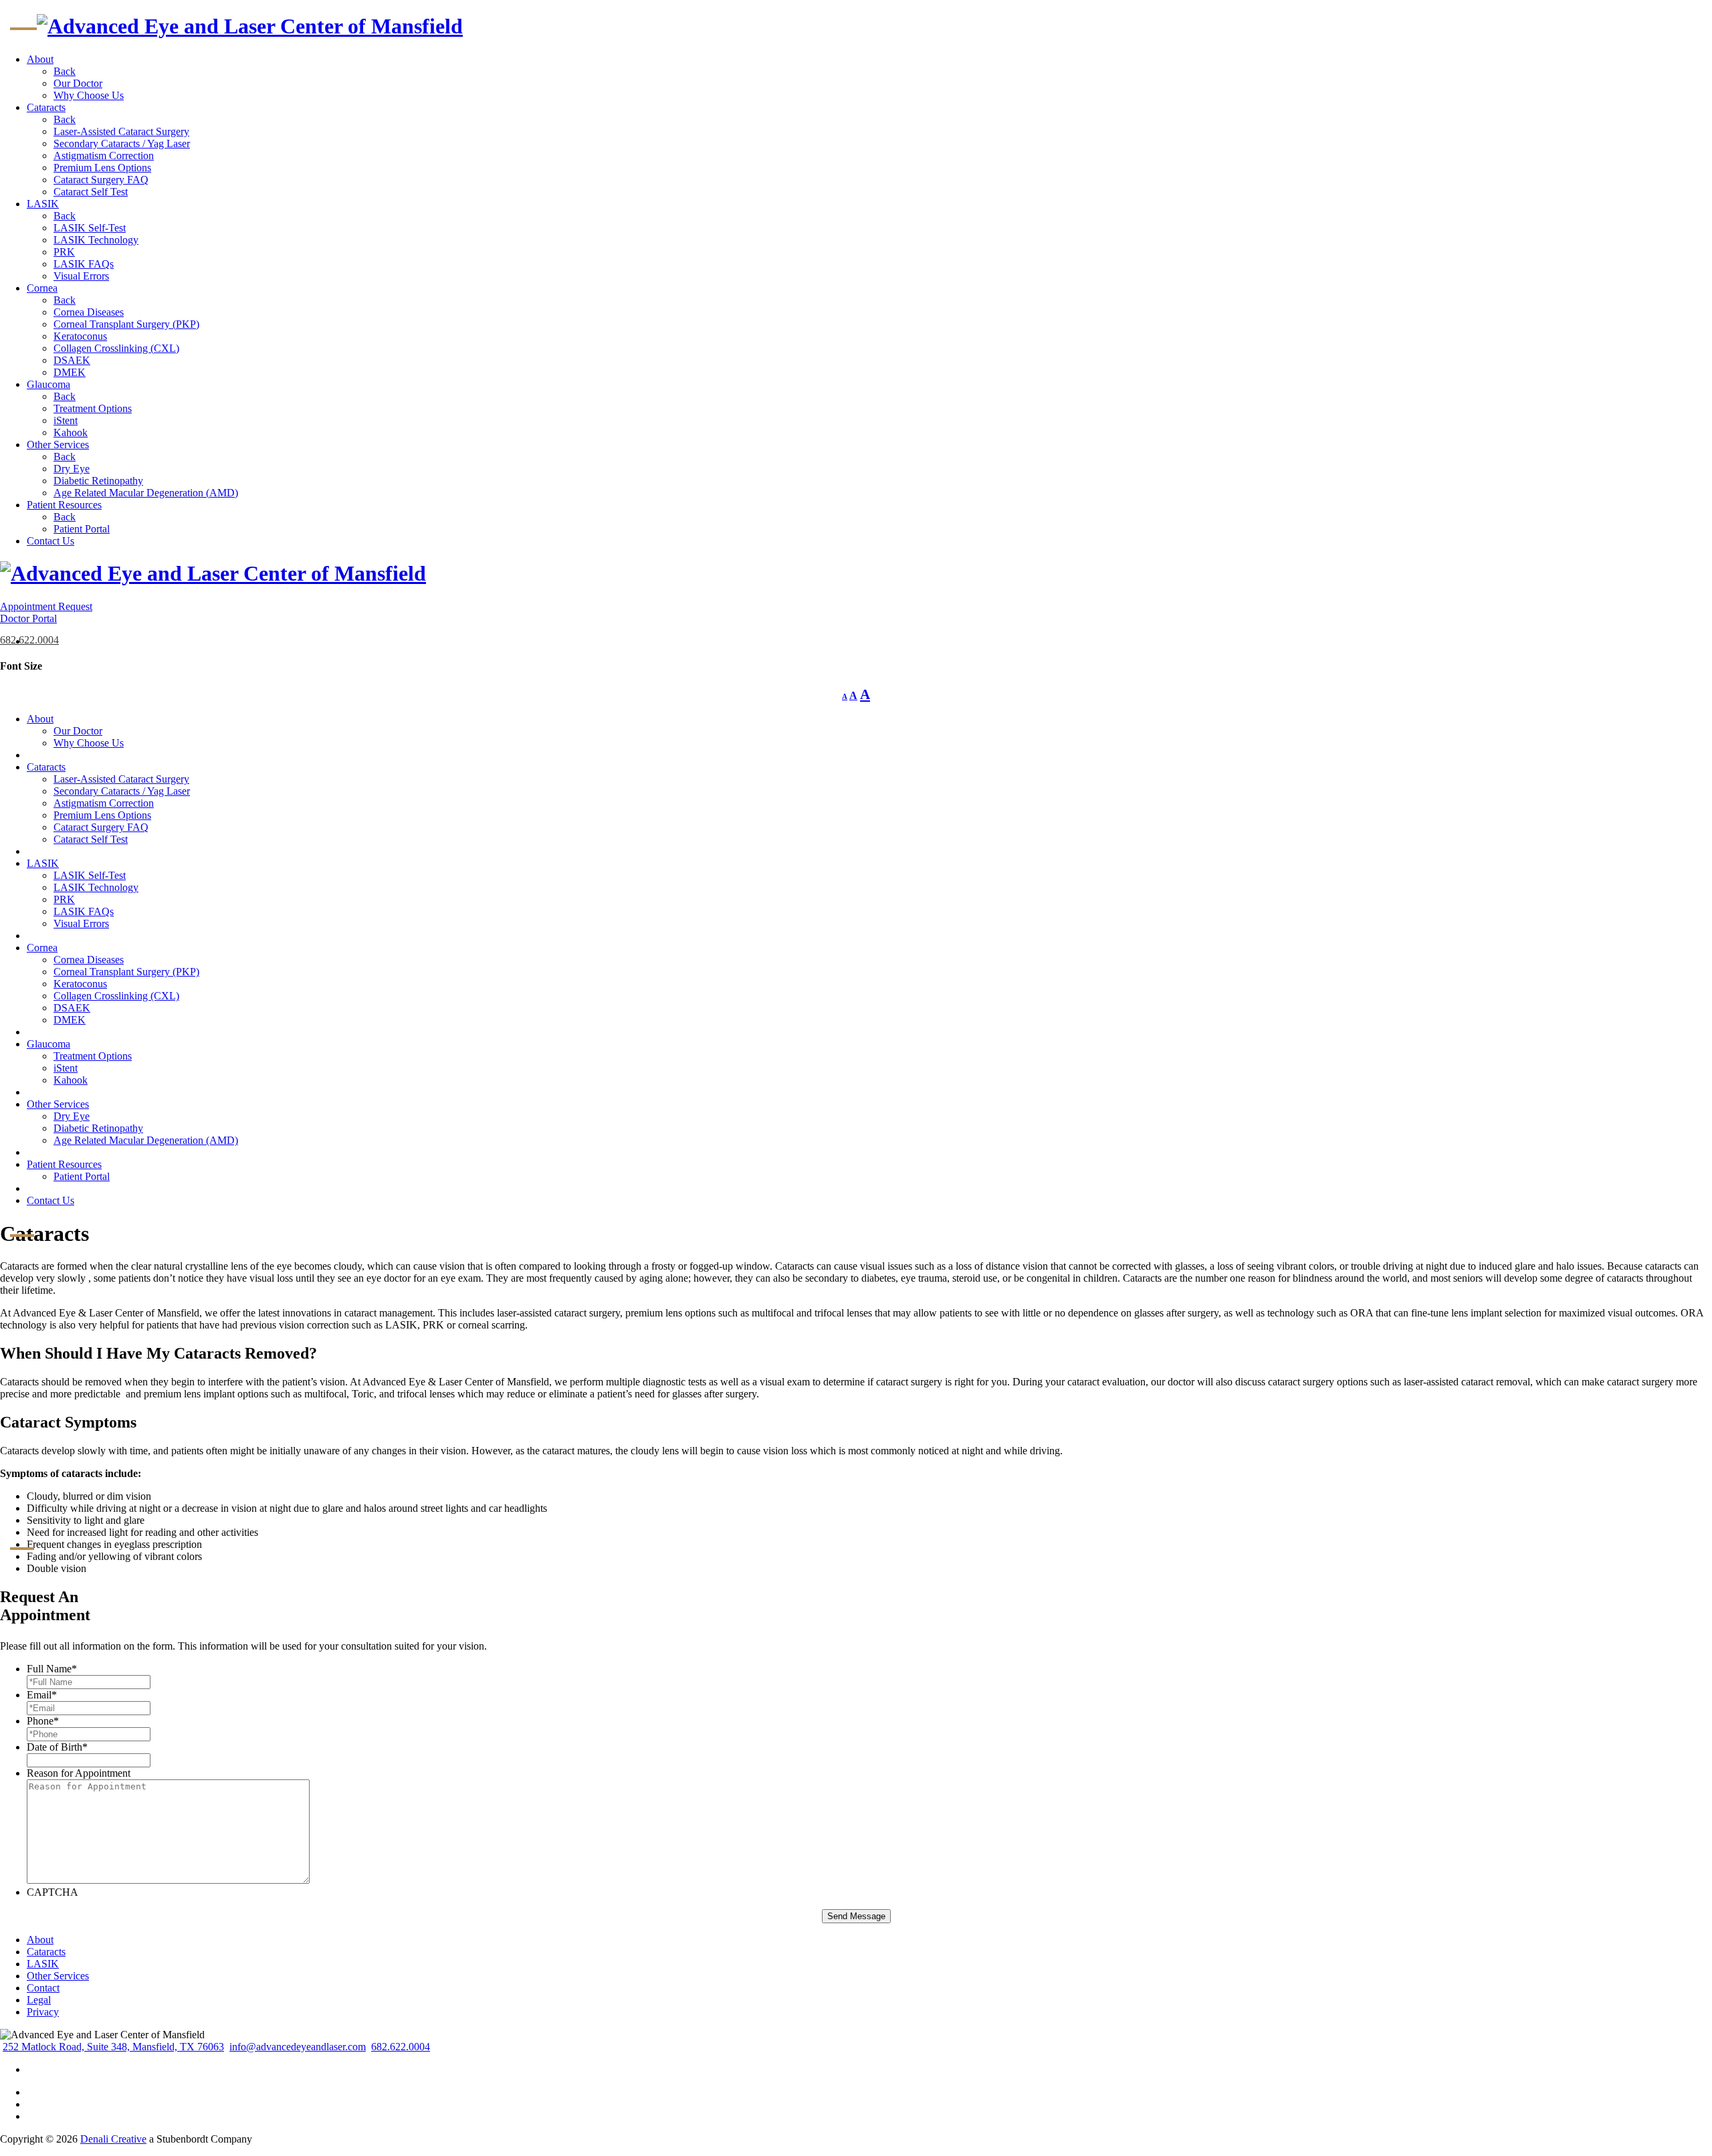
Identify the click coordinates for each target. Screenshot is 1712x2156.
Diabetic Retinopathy (98, 481)
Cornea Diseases (89, 312)
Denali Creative (113, 2139)
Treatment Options (93, 408)
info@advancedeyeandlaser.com (298, 2047)
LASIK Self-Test (90, 228)
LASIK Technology (96, 240)
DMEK (70, 372)
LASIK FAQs (84, 264)
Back (65, 71)
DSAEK (72, 360)
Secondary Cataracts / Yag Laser (122, 143)
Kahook (71, 432)
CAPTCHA (52, 1892)
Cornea (42, 288)
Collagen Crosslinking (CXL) (116, 348)
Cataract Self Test (91, 192)
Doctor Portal (28, 618)
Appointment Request (46, 606)
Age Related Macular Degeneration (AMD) (146, 493)
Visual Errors (81, 276)
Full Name (52, 1669)
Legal (39, 2000)
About (40, 59)
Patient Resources (64, 505)
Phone (43, 1721)
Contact (43, 1988)
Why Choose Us (89, 95)
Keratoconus (80, 336)
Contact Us (50, 541)
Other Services (58, 445)
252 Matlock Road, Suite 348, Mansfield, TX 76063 (113, 2047)
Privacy (43, 2012)
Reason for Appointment (79, 1773)
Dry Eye (72, 469)
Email (42, 1695)
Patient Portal (82, 529)
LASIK (43, 204)
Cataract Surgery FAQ (101, 180)
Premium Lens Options (102, 168)
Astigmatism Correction (104, 156)
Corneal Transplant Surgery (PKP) (126, 324)
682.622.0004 (29, 640)
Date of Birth (57, 1747)
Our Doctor (78, 83)
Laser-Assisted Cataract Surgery (121, 131)
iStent (66, 420)
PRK (64, 252)
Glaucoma (48, 384)
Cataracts (46, 107)
